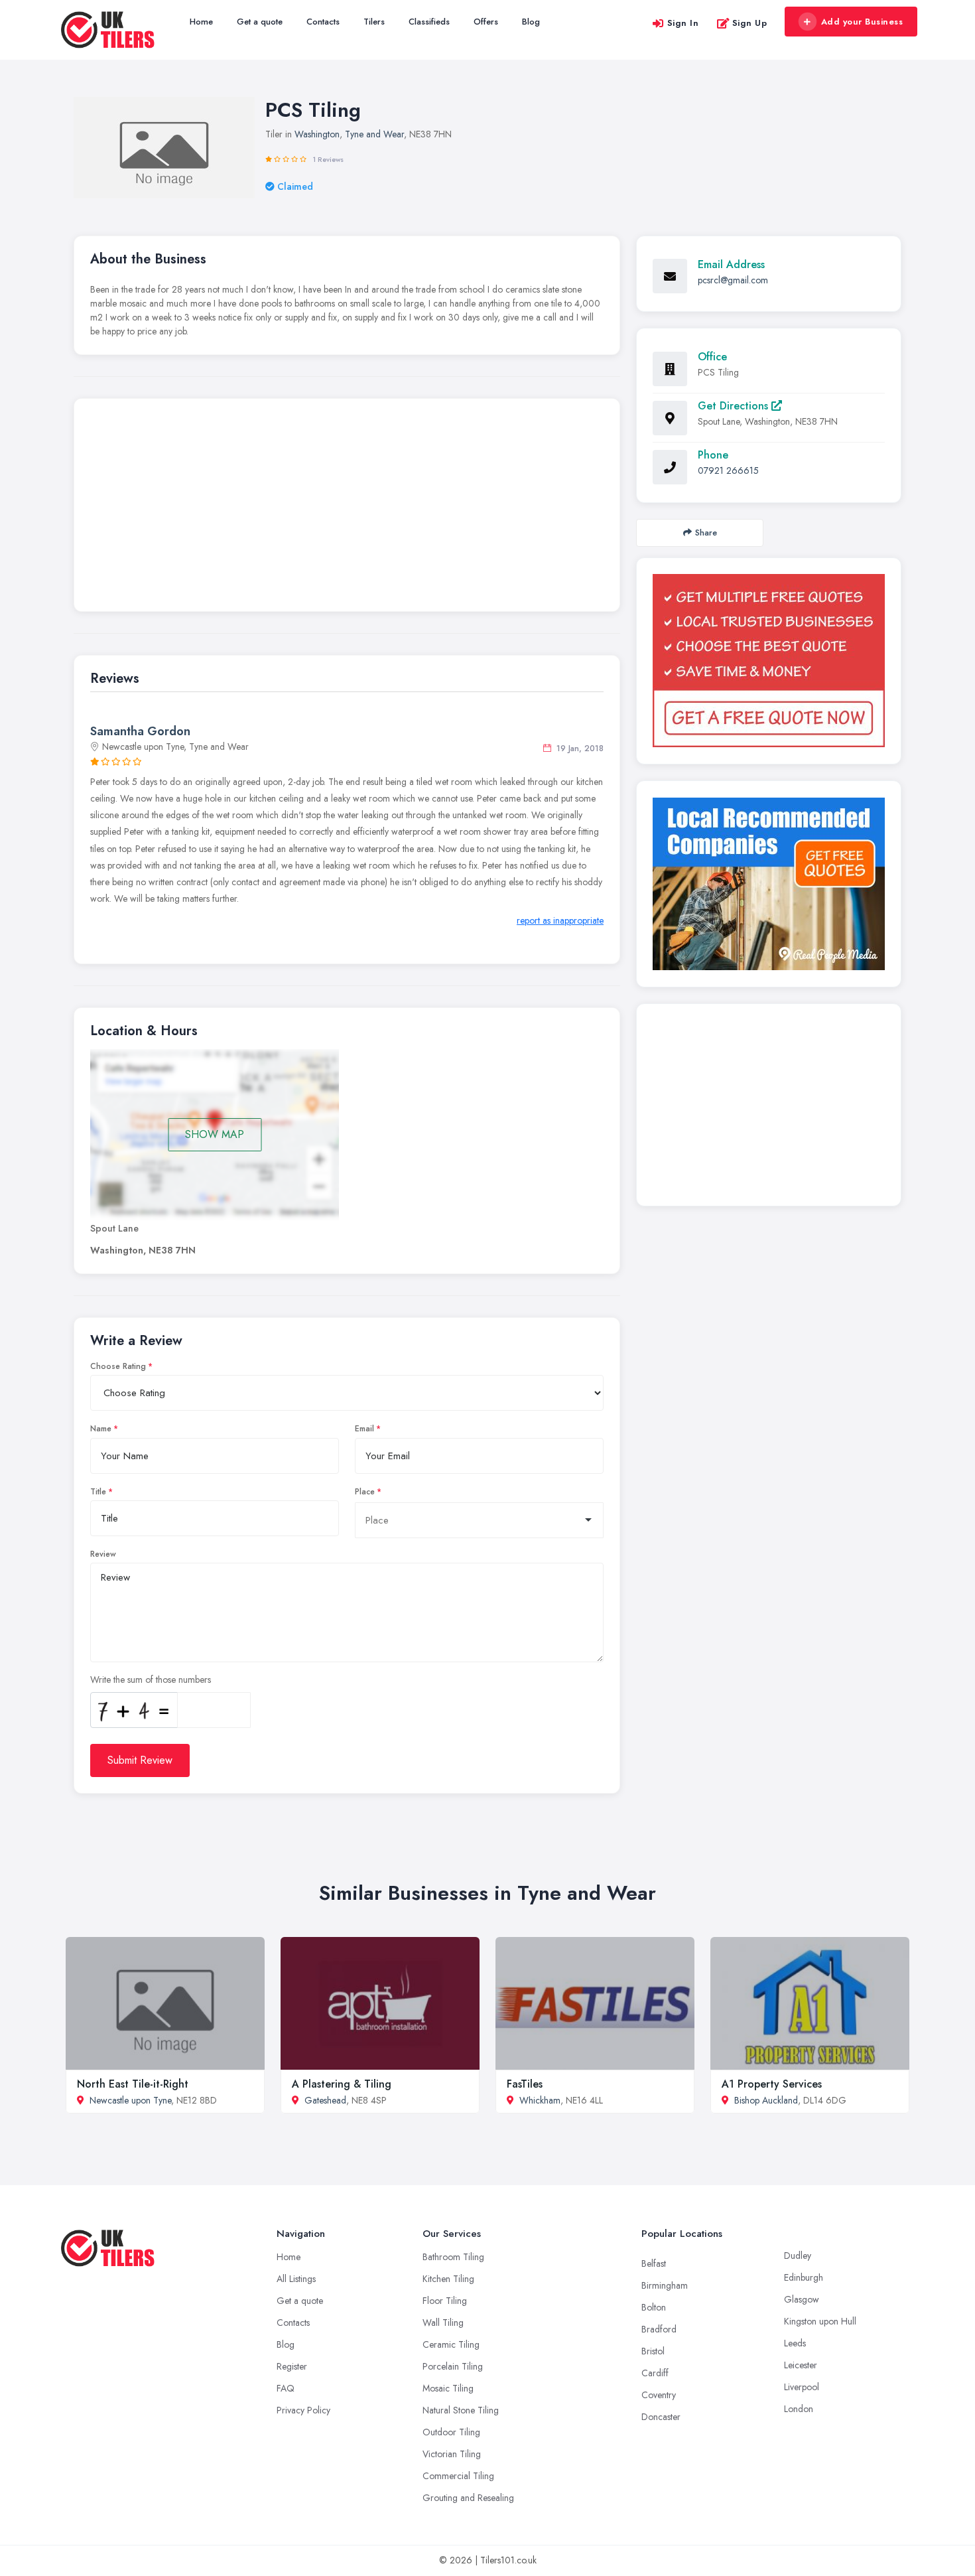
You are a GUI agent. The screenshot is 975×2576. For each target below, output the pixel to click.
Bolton (654, 2307)
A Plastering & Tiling (342, 2084)
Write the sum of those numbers (151, 1680)
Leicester (801, 2365)
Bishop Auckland (766, 2100)
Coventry (659, 2395)
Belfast (654, 2263)
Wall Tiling (443, 2323)
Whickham (540, 2100)
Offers (486, 22)
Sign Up (750, 23)
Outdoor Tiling (451, 2432)
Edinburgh (804, 2277)
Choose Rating (118, 1366)
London (799, 2409)
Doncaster (661, 2417)
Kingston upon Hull (820, 2321)
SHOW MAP (215, 1134)
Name (101, 1429)
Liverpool (802, 2387)
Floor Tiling (445, 2301)
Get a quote (260, 22)
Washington (317, 134)
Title (98, 1492)
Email (364, 1429)
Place (365, 1492)
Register (292, 2366)
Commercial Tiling (458, 2476)
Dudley (798, 2255)
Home (201, 22)
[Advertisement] (347, 508)
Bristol (653, 2351)
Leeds (795, 2343)
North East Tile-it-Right (133, 2084)
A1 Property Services (772, 2084)
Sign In (683, 23)
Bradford (659, 2329)
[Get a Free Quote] (769, 661)
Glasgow (802, 2299)
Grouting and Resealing (468, 2498)
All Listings (296, 2279)
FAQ (286, 2388)
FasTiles (525, 2084)
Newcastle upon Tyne (130, 2100)
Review (103, 1554)
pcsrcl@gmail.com (733, 280)
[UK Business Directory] (769, 884)
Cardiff (655, 2373)
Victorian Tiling (452, 2454)
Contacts (323, 22)
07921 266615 (728, 470)
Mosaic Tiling (448, 2388)
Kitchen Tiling (448, 2279)
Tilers (374, 22)
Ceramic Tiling (451, 2344)
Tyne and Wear (374, 134)
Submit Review (140, 1760)
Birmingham (665, 2285)
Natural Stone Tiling (461, 2410)
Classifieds (429, 22)
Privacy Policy (303, 2410)
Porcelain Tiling (453, 2366)
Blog (531, 22)
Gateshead (325, 2100)
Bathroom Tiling (453, 2257)
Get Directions (735, 406)
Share (706, 533)
